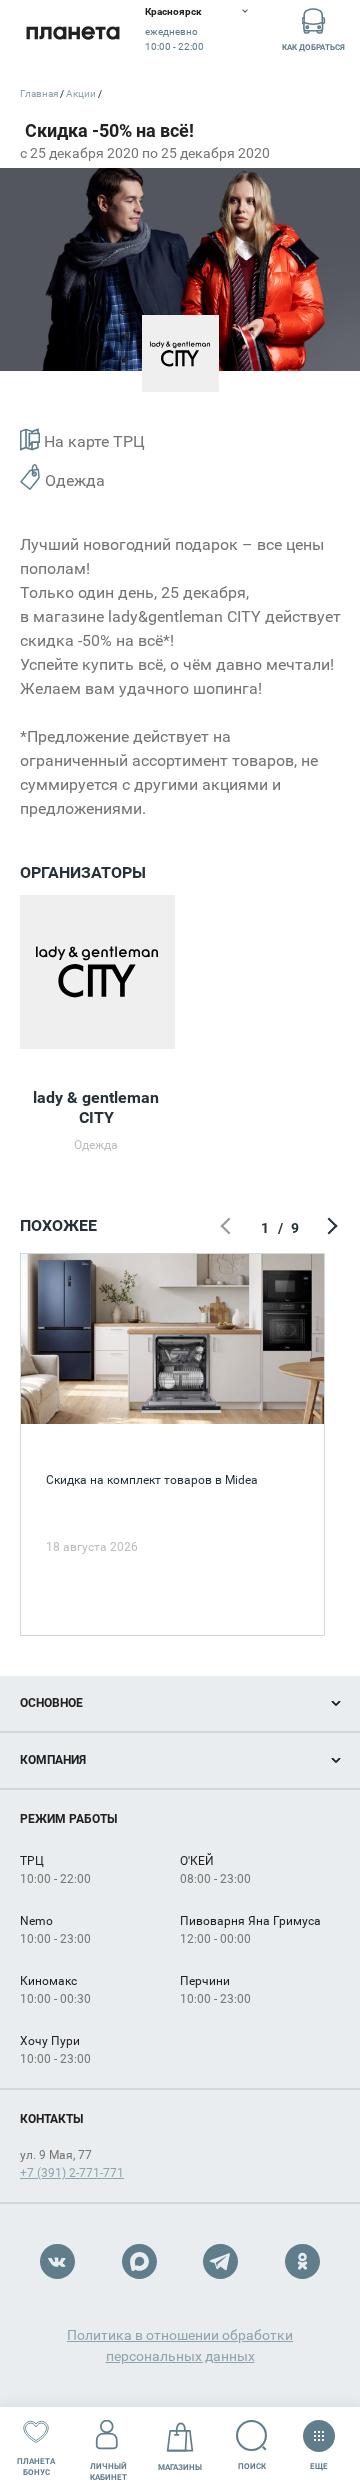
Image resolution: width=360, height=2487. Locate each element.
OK (302, 2261)
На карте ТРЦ (92, 441)
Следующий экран (330, 1228)
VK (57, 2261)
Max (139, 2261)
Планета (72, 32)
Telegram (220, 2261)
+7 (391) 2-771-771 (72, 2173)
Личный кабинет (108, 2472)
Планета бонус (36, 2467)
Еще (319, 2462)
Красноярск (173, 11)
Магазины (180, 2467)
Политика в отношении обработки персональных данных (180, 2345)
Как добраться (313, 47)
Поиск (252, 2466)
